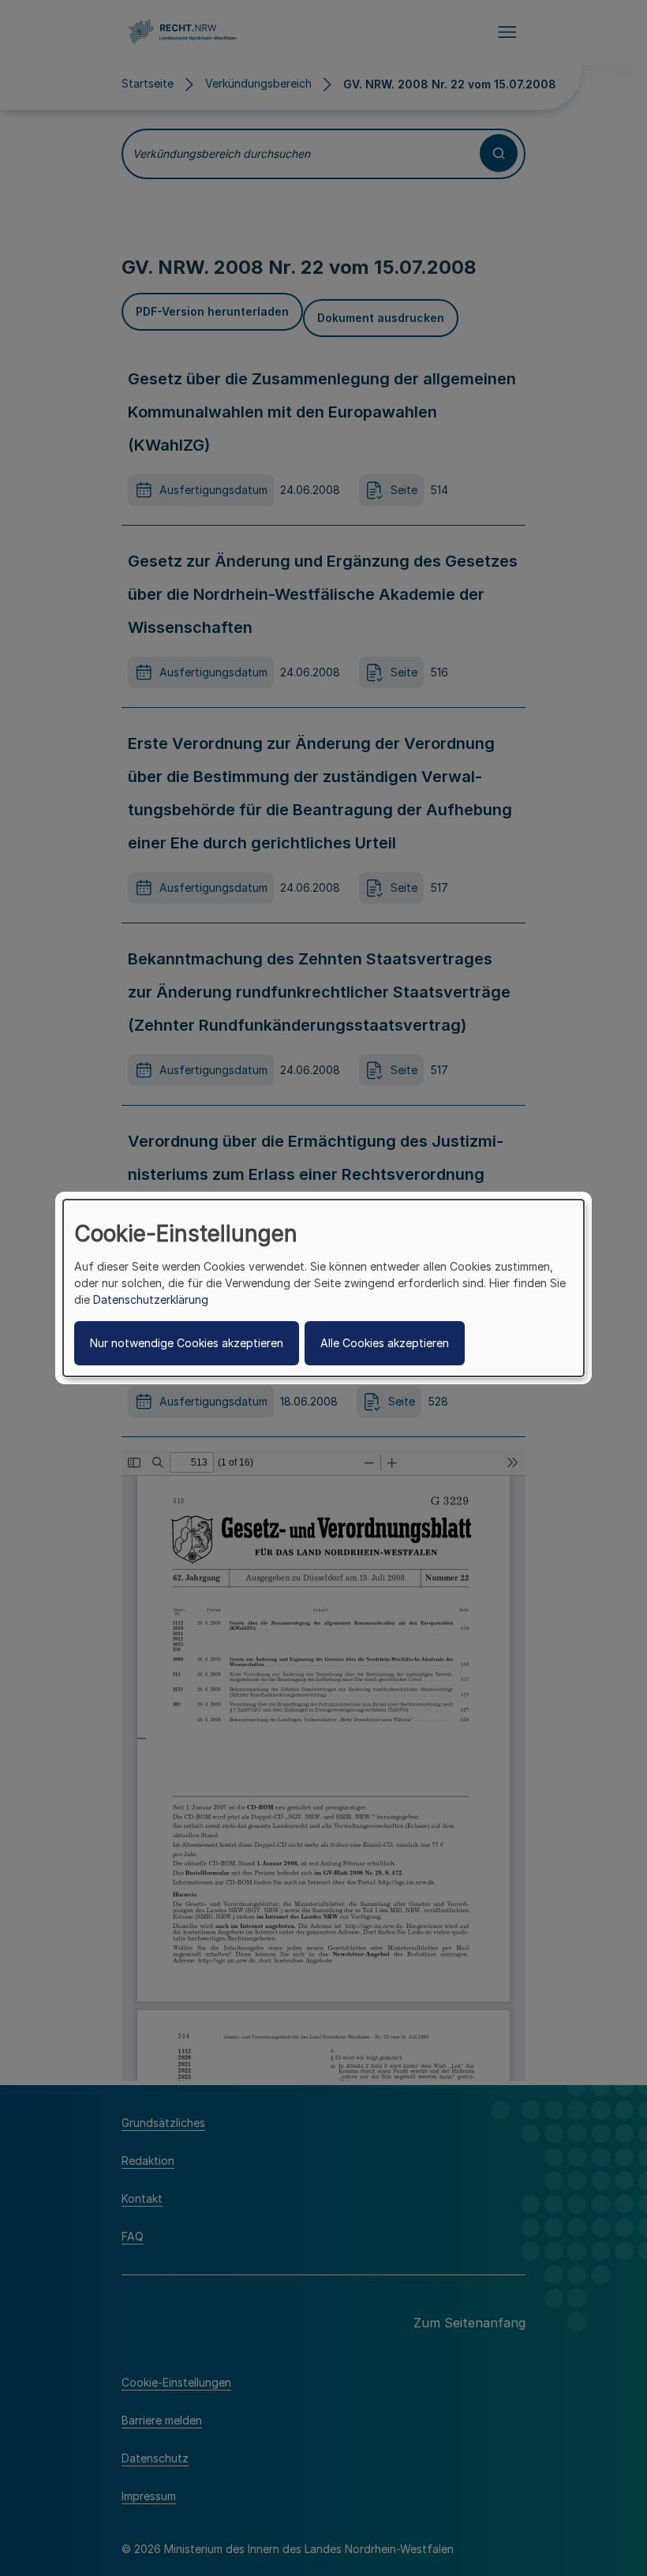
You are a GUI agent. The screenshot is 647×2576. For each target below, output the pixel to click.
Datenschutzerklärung (151, 1299)
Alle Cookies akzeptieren (385, 1343)
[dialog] (323, 1288)
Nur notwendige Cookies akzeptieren (187, 1343)
